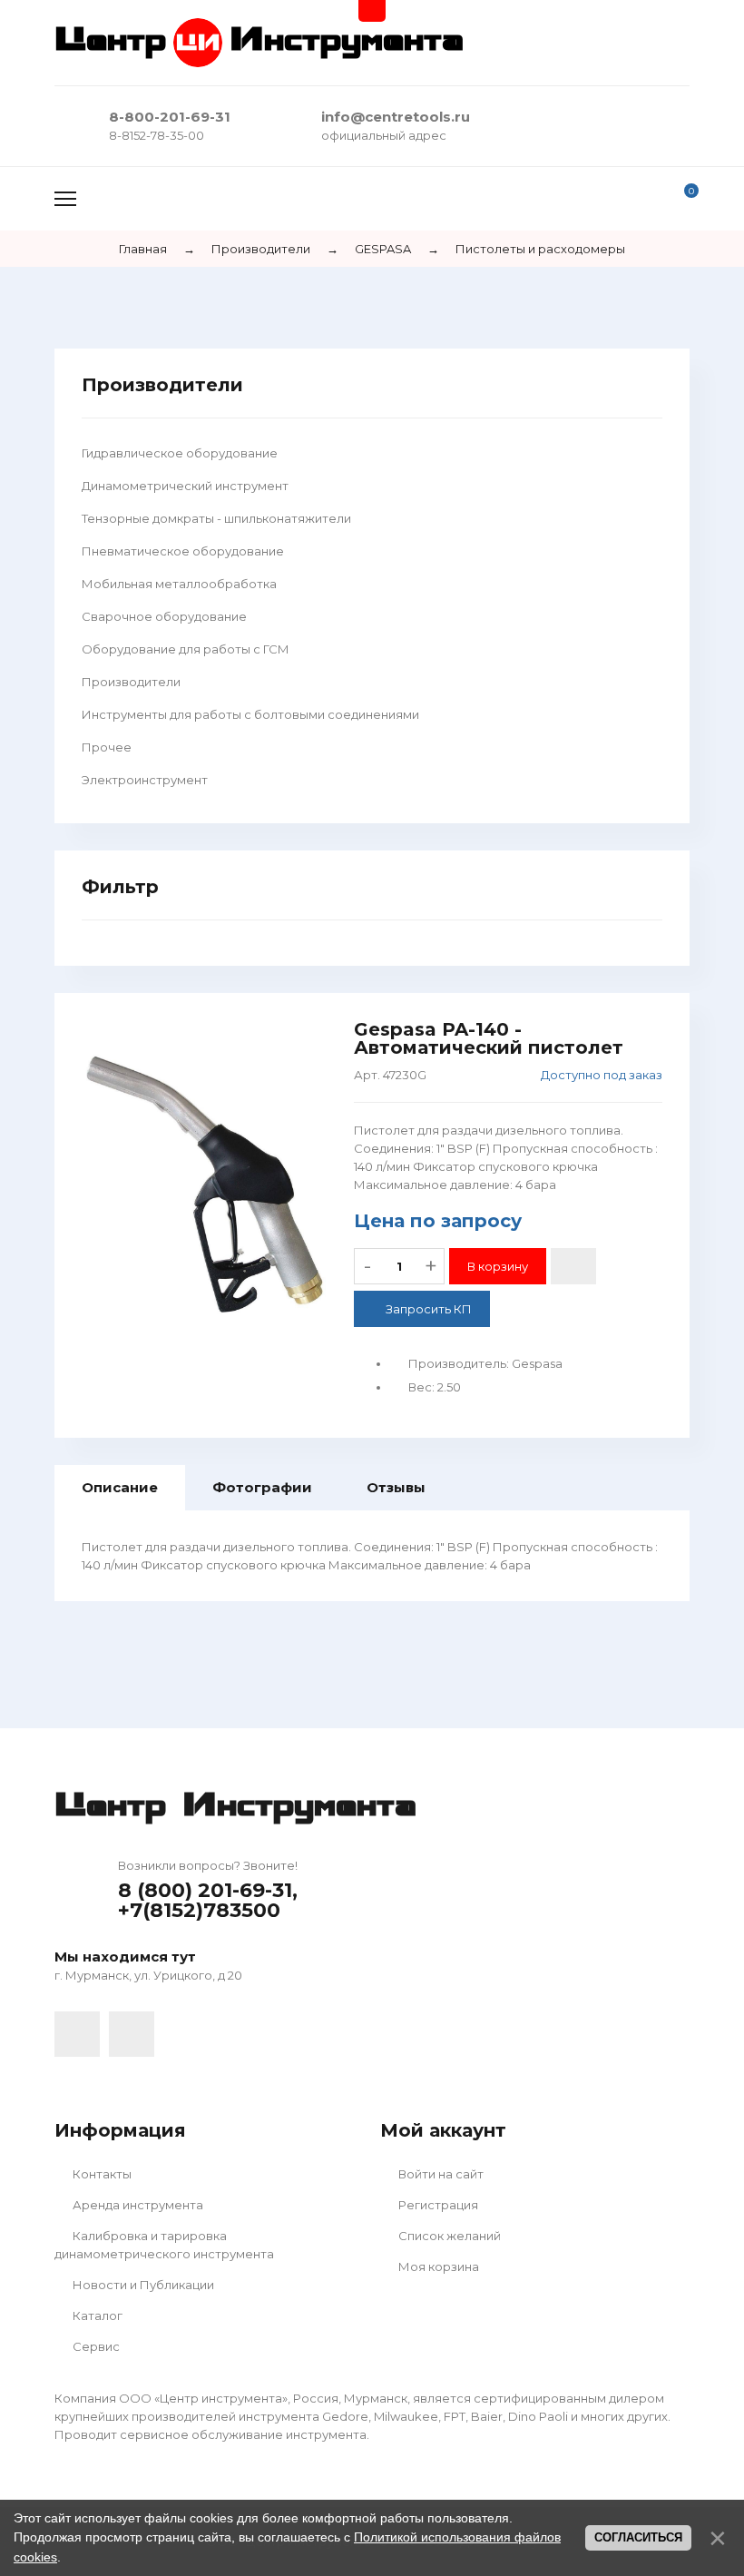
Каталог (96, 2315)
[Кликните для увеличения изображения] (204, 1184)
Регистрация (437, 2205)
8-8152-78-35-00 (157, 135)
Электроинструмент (145, 780)
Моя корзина (437, 2266)
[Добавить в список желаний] (573, 1266)
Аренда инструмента (137, 2205)
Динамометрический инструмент (185, 486)
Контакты (101, 2174)
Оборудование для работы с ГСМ (186, 649)
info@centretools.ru (396, 117)
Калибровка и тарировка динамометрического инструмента (164, 2245)
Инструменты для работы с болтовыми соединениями (250, 714)
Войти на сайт (440, 2174)
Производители (131, 682)
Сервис (95, 2346)
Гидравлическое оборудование (180, 453)
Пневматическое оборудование (183, 551)
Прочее (107, 747)
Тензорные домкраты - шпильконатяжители (216, 518)
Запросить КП (429, 1309)
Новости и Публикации (142, 2285)
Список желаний (448, 2236)
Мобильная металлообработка (179, 584)
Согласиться (638, 2537)
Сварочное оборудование (164, 616)
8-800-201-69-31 (170, 117)
